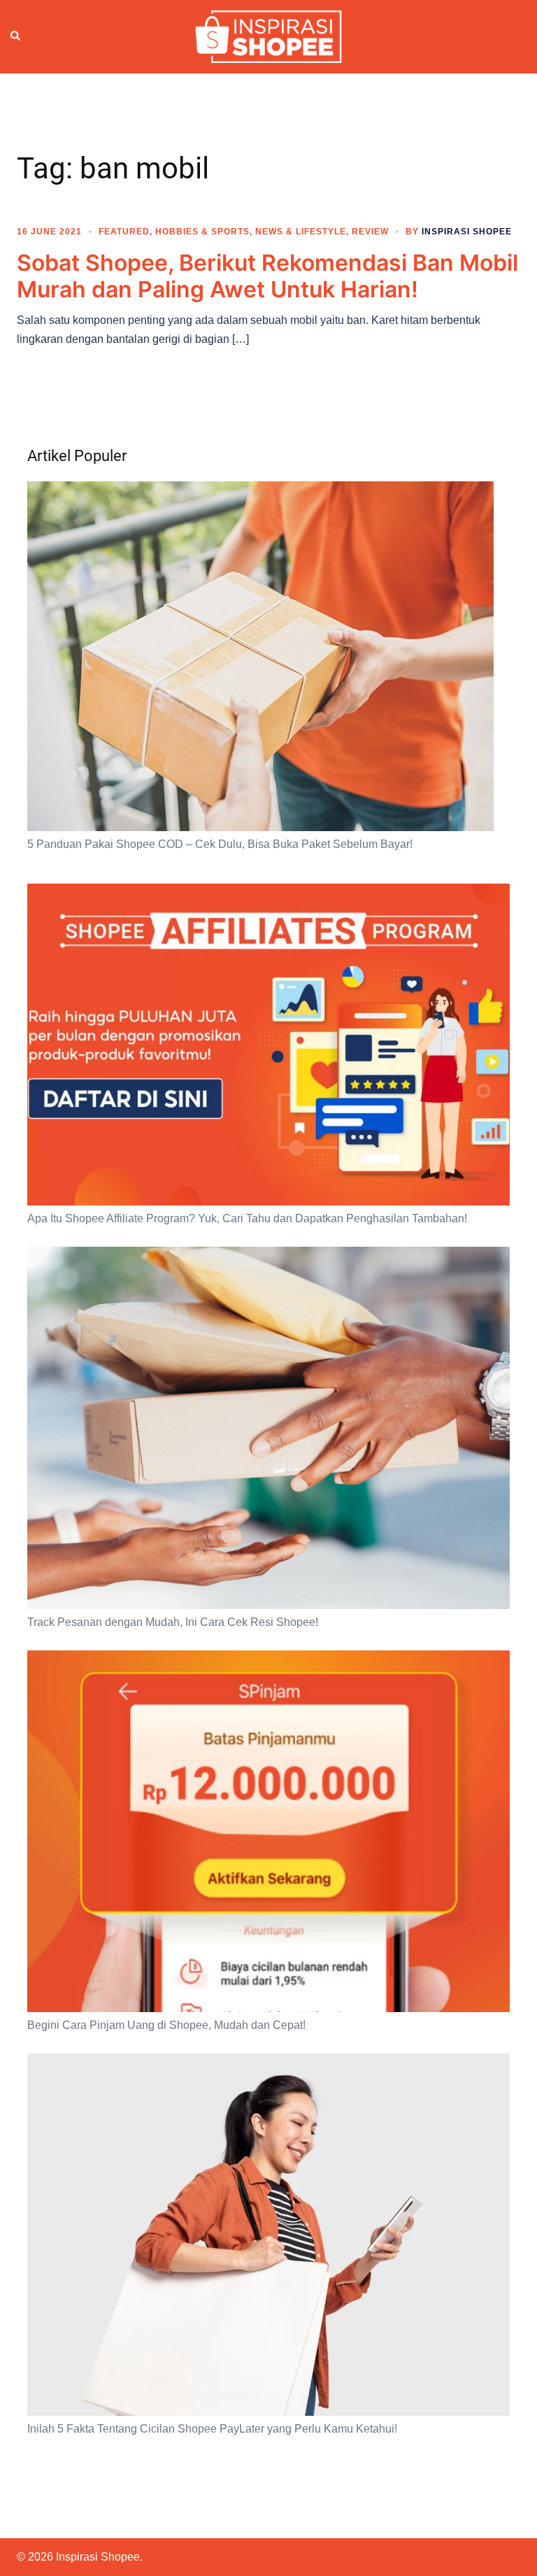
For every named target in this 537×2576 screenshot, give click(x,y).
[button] (16, 36)
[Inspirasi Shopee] (268, 36)
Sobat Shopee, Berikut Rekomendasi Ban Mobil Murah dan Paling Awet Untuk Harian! (267, 276)
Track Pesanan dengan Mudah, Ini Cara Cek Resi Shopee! (173, 1622)
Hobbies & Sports (202, 232)
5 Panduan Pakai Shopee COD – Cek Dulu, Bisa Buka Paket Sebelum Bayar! (220, 844)
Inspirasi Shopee (467, 232)
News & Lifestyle (301, 232)
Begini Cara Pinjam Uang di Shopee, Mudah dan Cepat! (166, 2025)
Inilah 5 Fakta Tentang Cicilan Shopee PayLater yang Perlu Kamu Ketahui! (212, 2429)
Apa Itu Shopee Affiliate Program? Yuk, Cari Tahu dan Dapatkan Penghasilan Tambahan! (247, 1218)
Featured (124, 232)
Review (370, 232)
